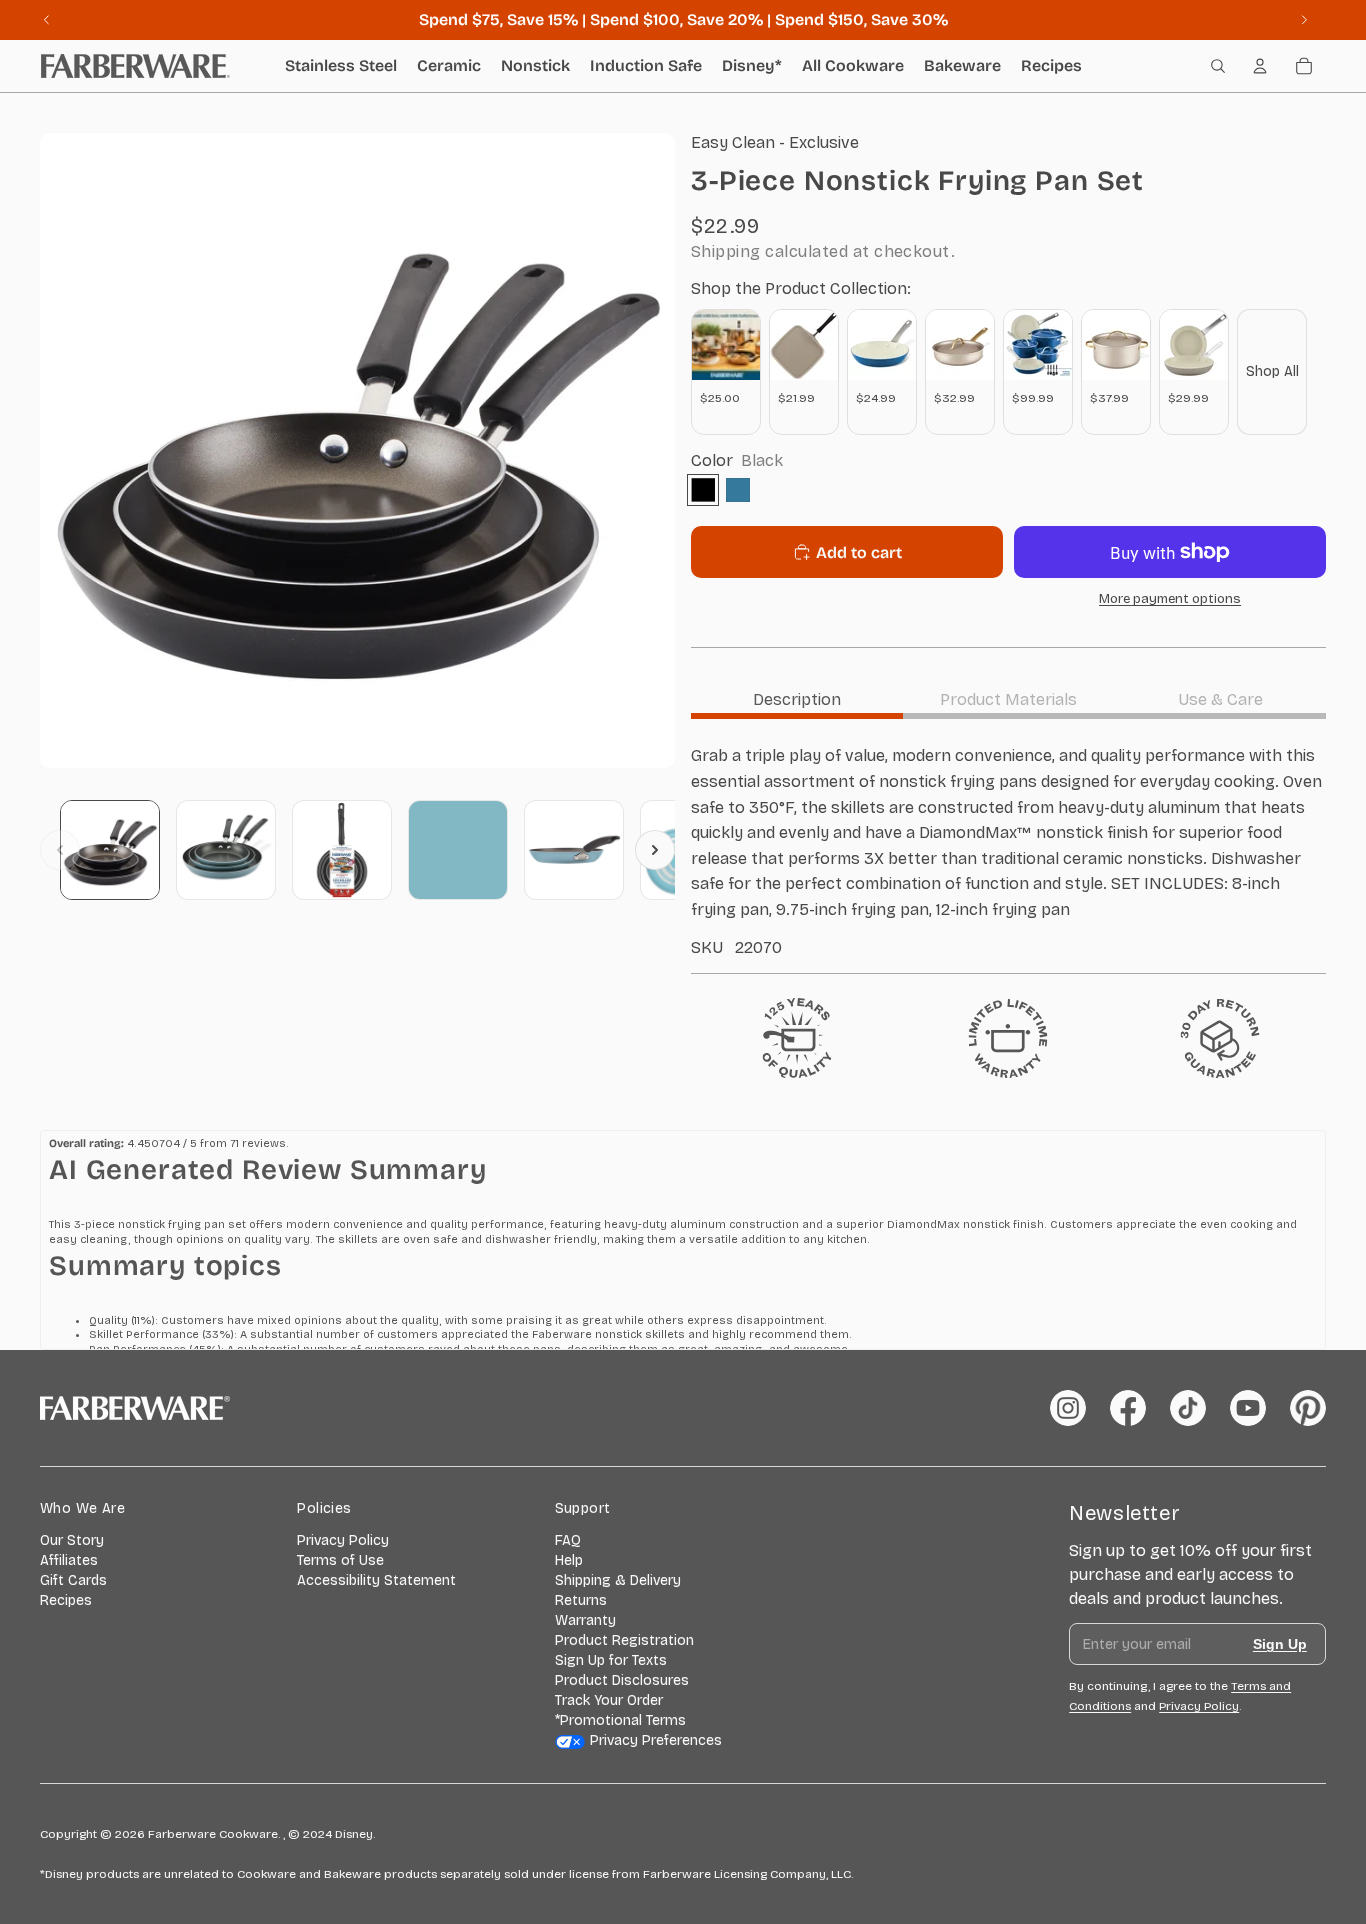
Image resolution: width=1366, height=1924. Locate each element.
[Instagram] (1068, 1408)
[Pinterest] (1308, 1408)
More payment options (1170, 599)
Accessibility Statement (376, 1580)
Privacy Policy (343, 1540)
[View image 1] (110, 850)
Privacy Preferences (656, 1740)
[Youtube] (1248, 1408)
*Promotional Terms (620, 1720)
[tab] (797, 699)
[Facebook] (1128, 1408)
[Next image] (655, 850)
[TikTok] (1188, 1408)
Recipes (66, 1600)
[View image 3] (342, 850)
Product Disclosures (622, 1680)
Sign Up (1280, 1644)
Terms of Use (340, 1560)
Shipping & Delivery (618, 1580)
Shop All (1272, 371)
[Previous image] (60, 850)
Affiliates (69, 1560)
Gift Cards (73, 1580)
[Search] (1218, 66)
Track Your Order (609, 1700)
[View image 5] (574, 850)
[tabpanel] (1008, 850)
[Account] (1260, 66)
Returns (581, 1600)
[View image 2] (226, 850)
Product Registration (624, 1640)
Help (569, 1560)
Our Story (72, 1540)
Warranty (585, 1620)
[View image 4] (458, 850)
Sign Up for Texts (611, 1660)
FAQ (568, 1540)
